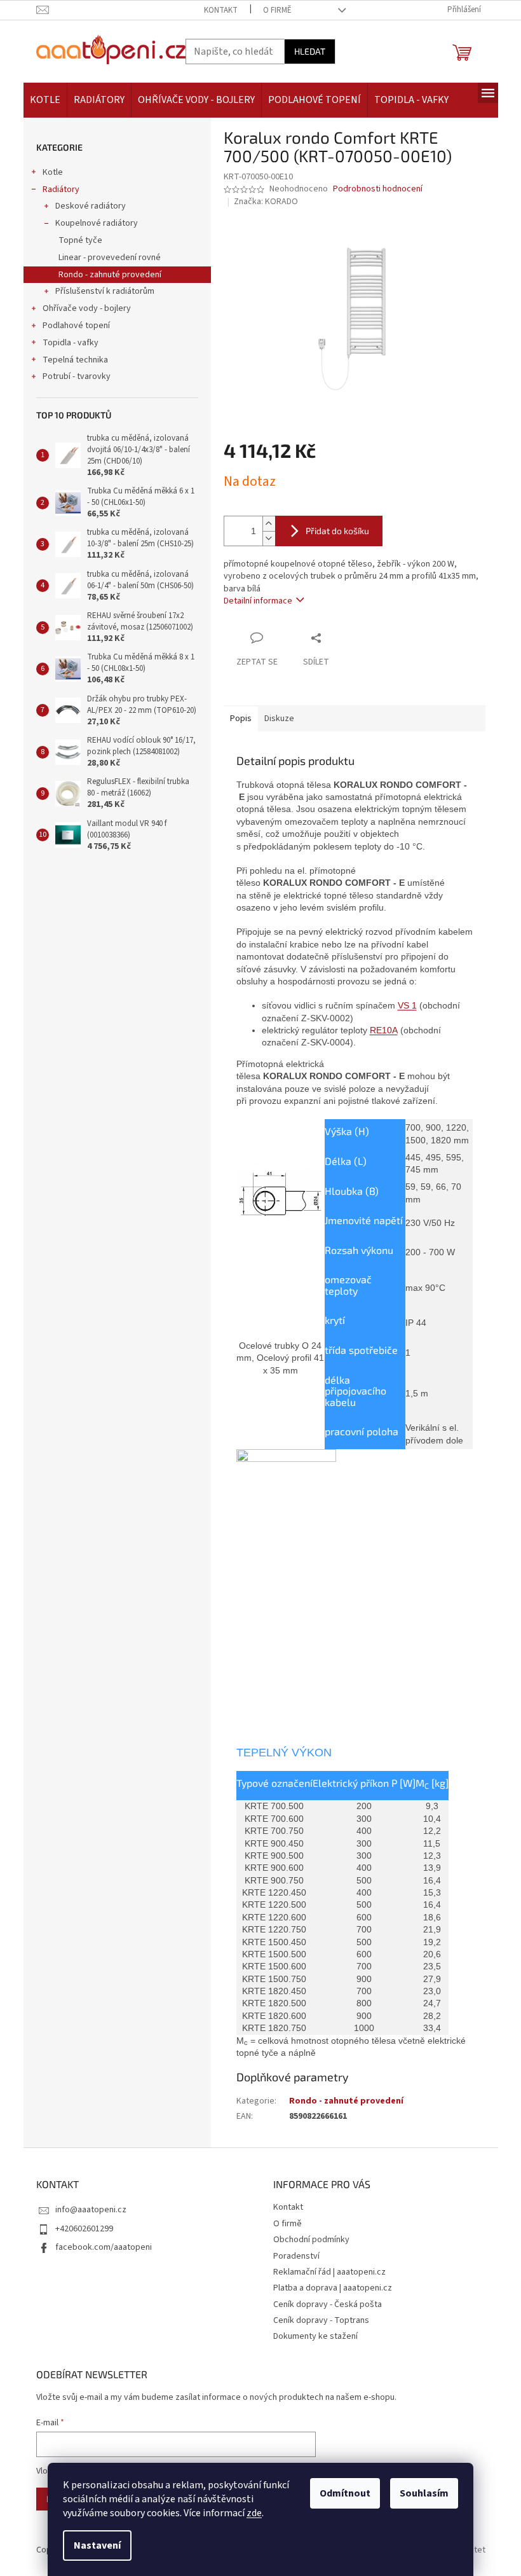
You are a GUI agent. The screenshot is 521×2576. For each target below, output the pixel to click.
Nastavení (97, 2545)
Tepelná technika (75, 360)
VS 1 (407, 1005)
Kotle (53, 172)
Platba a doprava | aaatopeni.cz (333, 2288)
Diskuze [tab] (279, 719)
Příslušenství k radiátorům (105, 291)
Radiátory (61, 189)
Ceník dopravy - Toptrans (321, 2320)
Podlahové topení (76, 326)
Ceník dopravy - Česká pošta (328, 2304)
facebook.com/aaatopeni (104, 2247)
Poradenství (296, 2256)
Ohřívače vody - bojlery (87, 308)
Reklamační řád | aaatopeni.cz (329, 2272)
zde (254, 2513)
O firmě (277, 10)
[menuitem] (45, 100)
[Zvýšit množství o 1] (269, 524)
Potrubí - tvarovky (77, 376)
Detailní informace (258, 601)
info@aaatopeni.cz (91, 2210)
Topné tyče (80, 240)
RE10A (384, 1030)
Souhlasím (424, 2493)
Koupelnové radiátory (97, 223)
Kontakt (221, 10)
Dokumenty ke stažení (315, 2336)
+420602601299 (84, 2229)
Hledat (310, 51)
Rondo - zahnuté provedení (110, 275)
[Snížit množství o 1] (269, 538)
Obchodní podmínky (311, 2240)
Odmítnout (345, 2493)
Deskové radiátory (91, 206)
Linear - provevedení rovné (110, 258)
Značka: (266, 202)
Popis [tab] (241, 719)
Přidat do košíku (337, 531)
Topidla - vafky (71, 343)
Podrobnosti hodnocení (378, 189)
